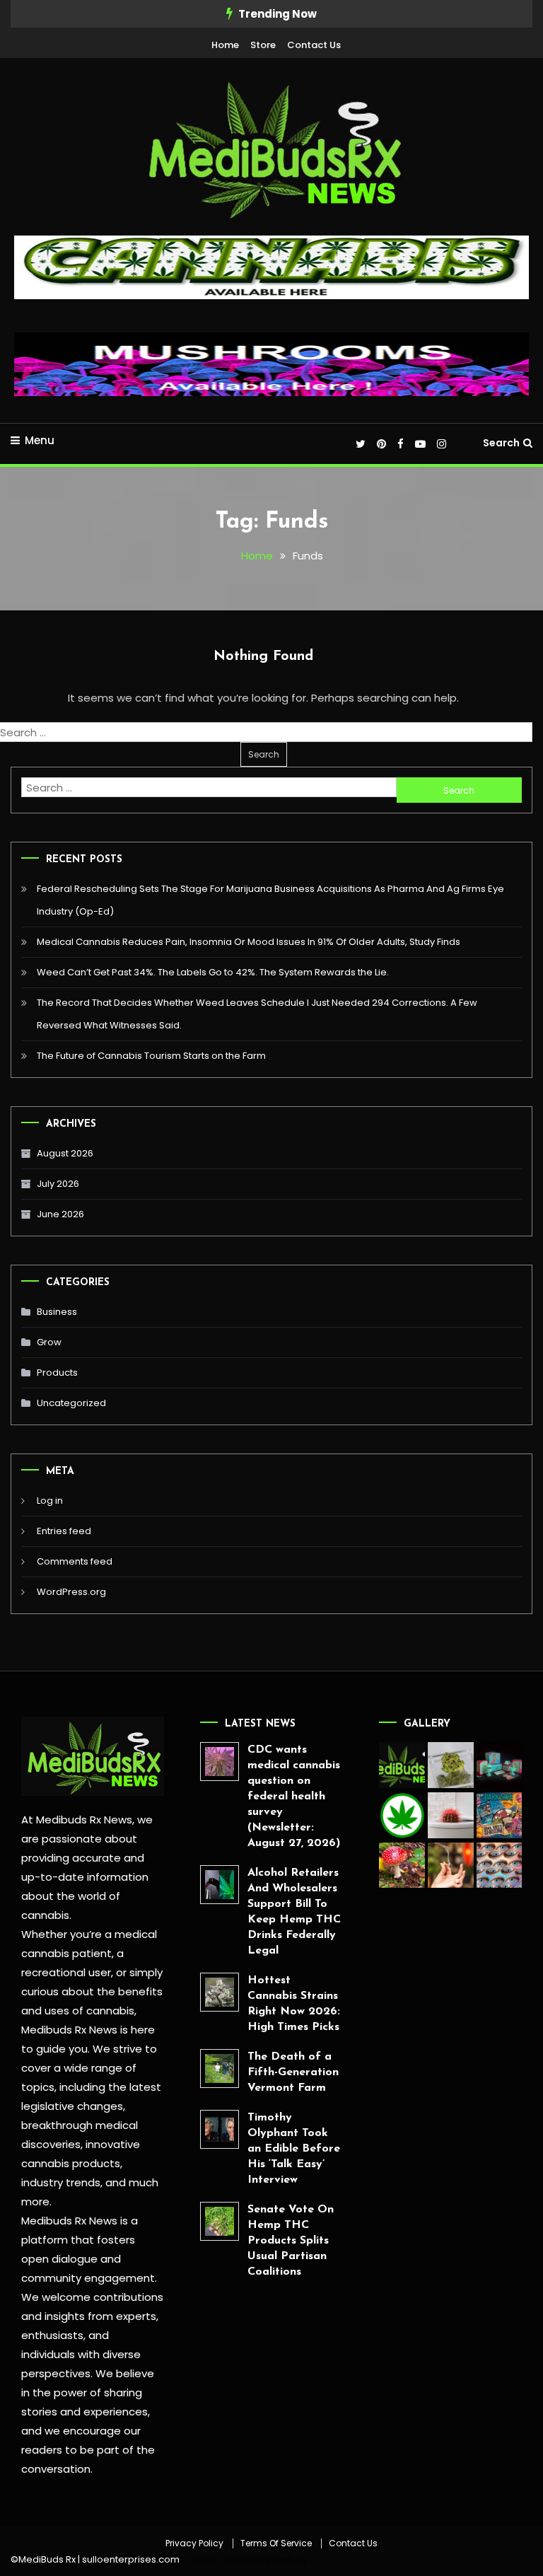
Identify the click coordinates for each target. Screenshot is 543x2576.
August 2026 (65, 1153)
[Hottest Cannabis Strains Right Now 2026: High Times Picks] (220, 1992)
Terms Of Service (276, 2543)
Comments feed (75, 1561)
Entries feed (64, 1531)
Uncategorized (71, 1403)
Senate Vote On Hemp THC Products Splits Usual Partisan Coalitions (291, 2241)
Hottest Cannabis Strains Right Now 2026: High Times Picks (294, 2004)
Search (501, 443)
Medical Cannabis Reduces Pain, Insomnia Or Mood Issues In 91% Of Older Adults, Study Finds (249, 942)
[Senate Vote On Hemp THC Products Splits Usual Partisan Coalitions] (220, 2221)
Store (263, 45)
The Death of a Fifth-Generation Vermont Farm (293, 2072)
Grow (49, 1342)
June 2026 (60, 1214)
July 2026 (58, 1184)
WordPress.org (71, 1592)
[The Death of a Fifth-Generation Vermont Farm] (220, 2069)
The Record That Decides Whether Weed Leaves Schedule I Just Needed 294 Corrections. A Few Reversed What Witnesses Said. (257, 1014)
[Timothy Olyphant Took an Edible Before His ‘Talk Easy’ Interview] (220, 2129)
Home (225, 45)
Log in (50, 1501)
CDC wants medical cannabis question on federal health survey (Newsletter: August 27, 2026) (294, 1797)
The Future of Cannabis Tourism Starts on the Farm (151, 1056)
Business (57, 1312)
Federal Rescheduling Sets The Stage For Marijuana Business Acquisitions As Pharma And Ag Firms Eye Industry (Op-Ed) (270, 900)
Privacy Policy (194, 2543)
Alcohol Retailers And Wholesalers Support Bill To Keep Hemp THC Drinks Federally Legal (294, 1912)
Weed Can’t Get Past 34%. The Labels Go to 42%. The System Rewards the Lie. (213, 972)
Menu (40, 440)
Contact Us (314, 45)
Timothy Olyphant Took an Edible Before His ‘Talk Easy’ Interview (294, 2149)
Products (57, 1373)
